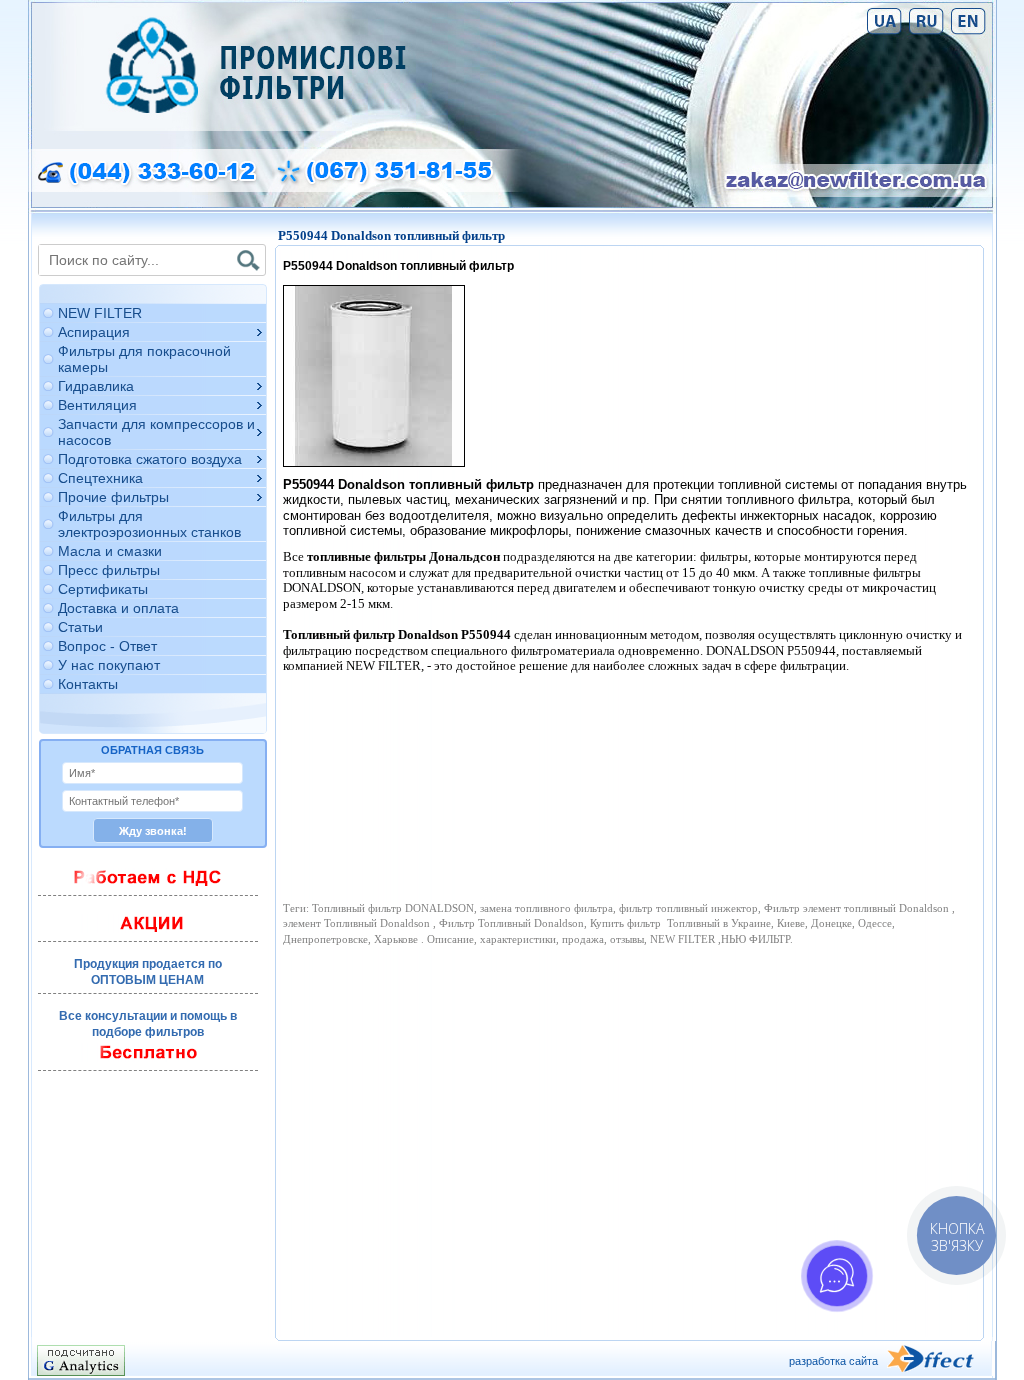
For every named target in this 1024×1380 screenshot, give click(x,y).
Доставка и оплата (118, 608)
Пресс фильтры (109, 570)
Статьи (80, 627)
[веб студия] (939, 1360)
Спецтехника (100, 478)
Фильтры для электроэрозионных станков (149, 524)
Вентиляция (97, 405)
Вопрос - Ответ (107, 646)
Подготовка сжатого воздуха (150, 459)
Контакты (88, 684)
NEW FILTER (100, 313)
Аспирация (94, 332)
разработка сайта (833, 1361)
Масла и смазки (110, 551)
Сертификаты (103, 589)
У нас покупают (109, 665)
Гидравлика (96, 386)
